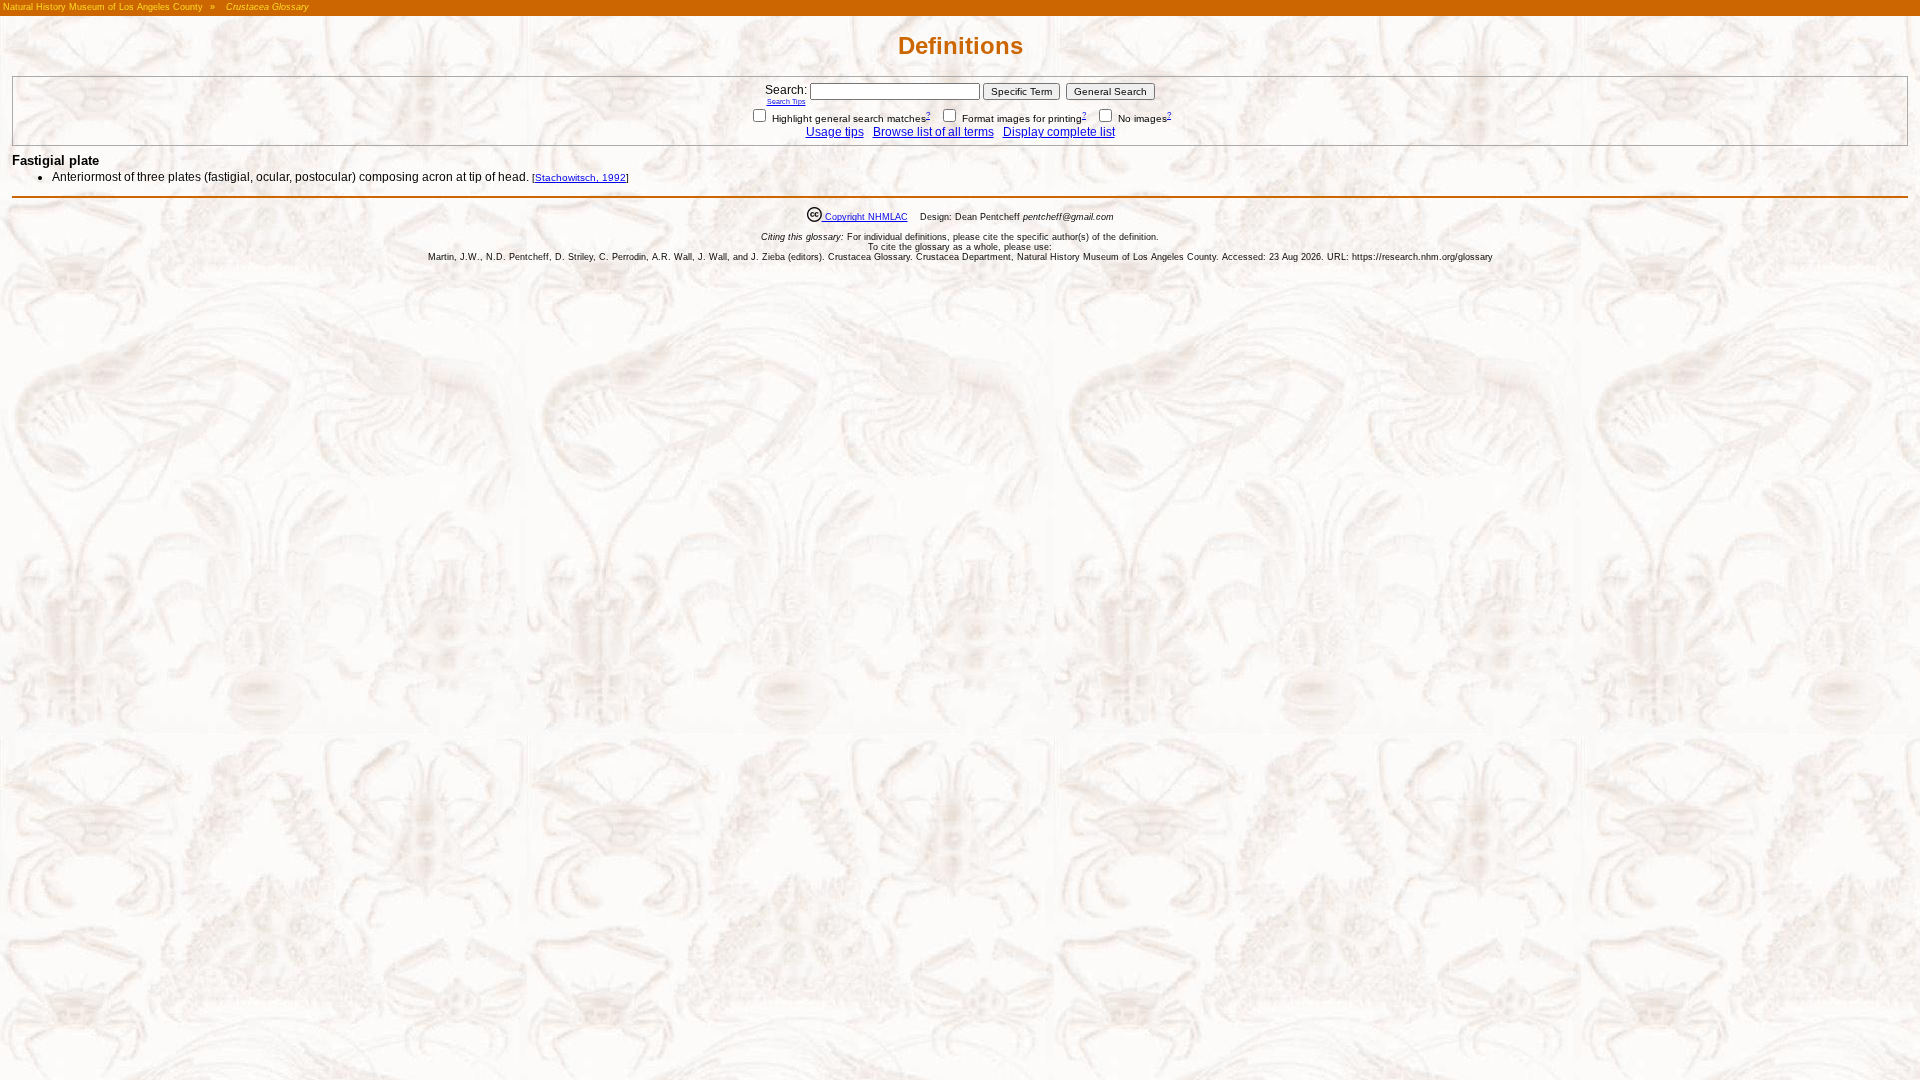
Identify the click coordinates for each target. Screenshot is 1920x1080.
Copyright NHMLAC (865, 217)
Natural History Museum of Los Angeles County (103, 7)
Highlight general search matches (847, 118)
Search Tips (786, 101)
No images (1141, 118)
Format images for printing (1020, 118)
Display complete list (1059, 132)
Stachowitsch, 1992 (580, 177)
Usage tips (835, 132)
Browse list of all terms (933, 132)
